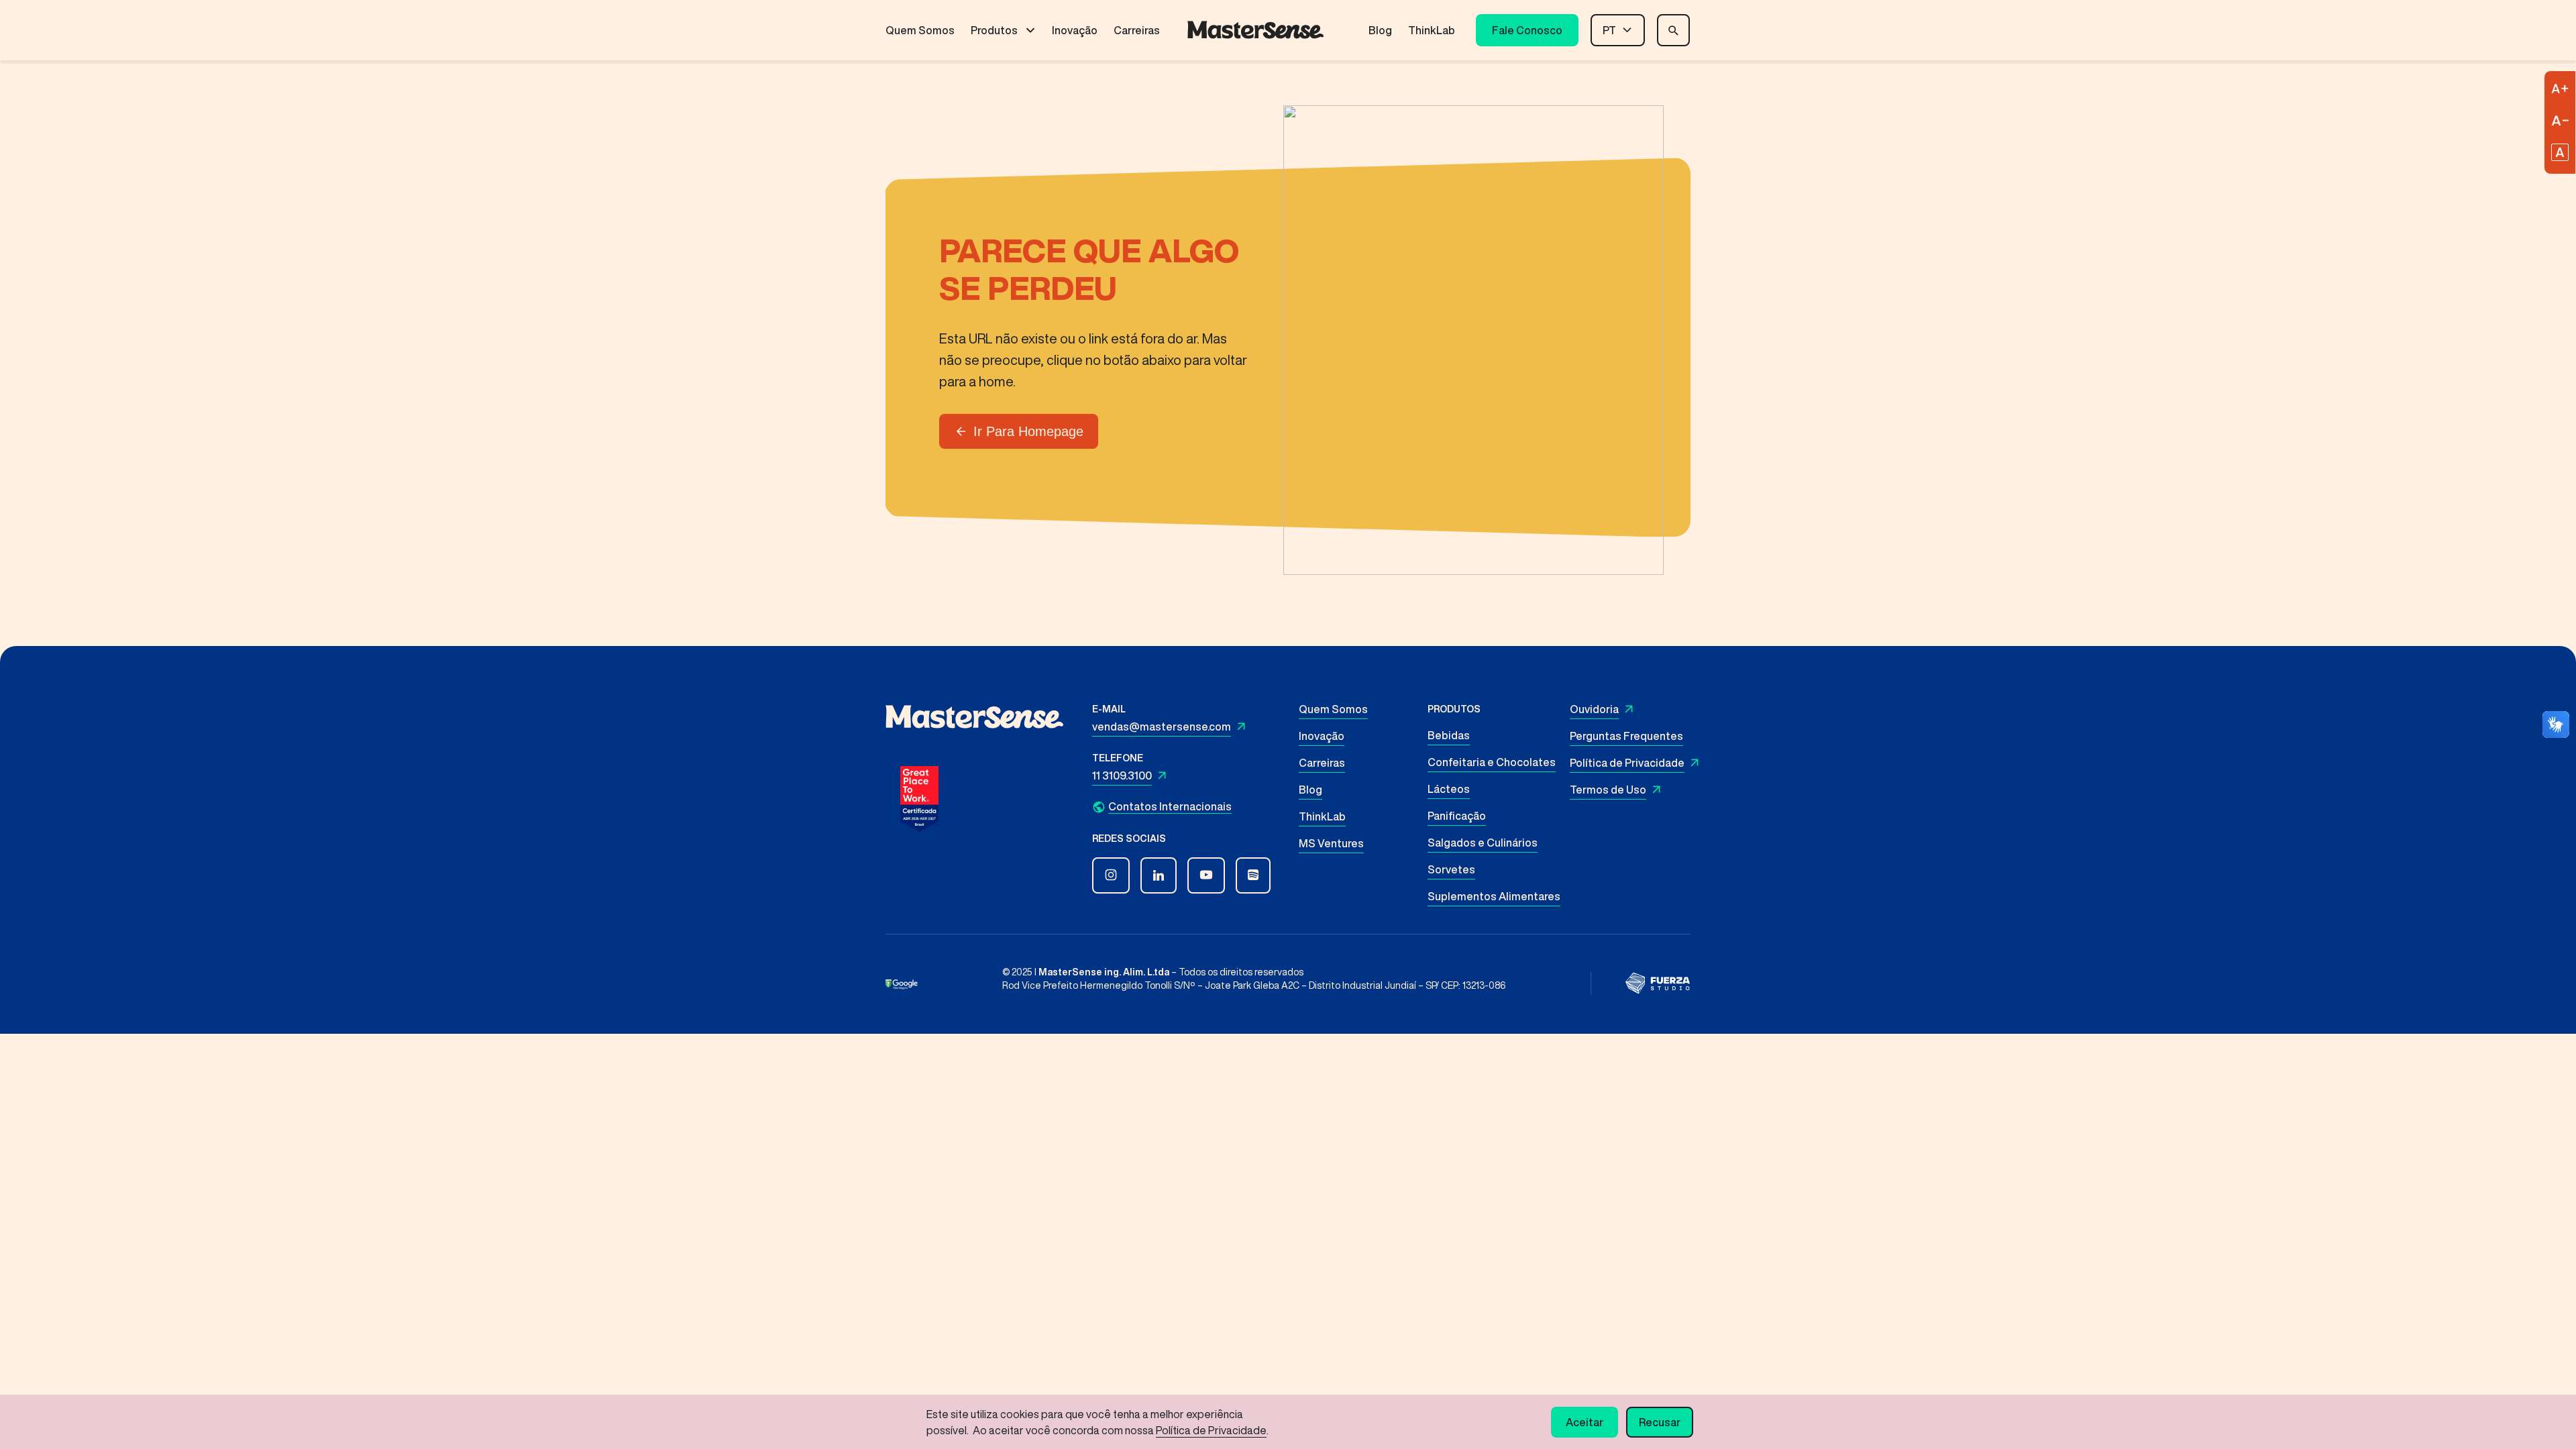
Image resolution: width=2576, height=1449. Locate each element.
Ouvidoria (1594, 709)
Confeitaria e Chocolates (1492, 762)
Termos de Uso (1608, 790)
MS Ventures (1331, 843)
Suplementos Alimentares (1494, 896)
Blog (1380, 30)
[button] (1189, 807)
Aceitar (1585, 1422)
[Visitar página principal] (1255, 30)
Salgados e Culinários (1483, 843)
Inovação (1075, 30)
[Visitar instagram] (1111, 875)
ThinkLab (1432, 30)
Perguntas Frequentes (1626, 736)
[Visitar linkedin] (1159, 875)
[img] (1658, 983)
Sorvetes (1451, 869)
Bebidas (1449, 735)
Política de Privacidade (1627, 763)
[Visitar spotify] (1253, 875)
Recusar (1660, 1422)
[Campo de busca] (1673, 30)
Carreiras (1137, 30)
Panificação (1457, 816)
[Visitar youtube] (1206, 875)
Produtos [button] (994, 30)
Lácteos (1449, 789)
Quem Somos (920, 30)
